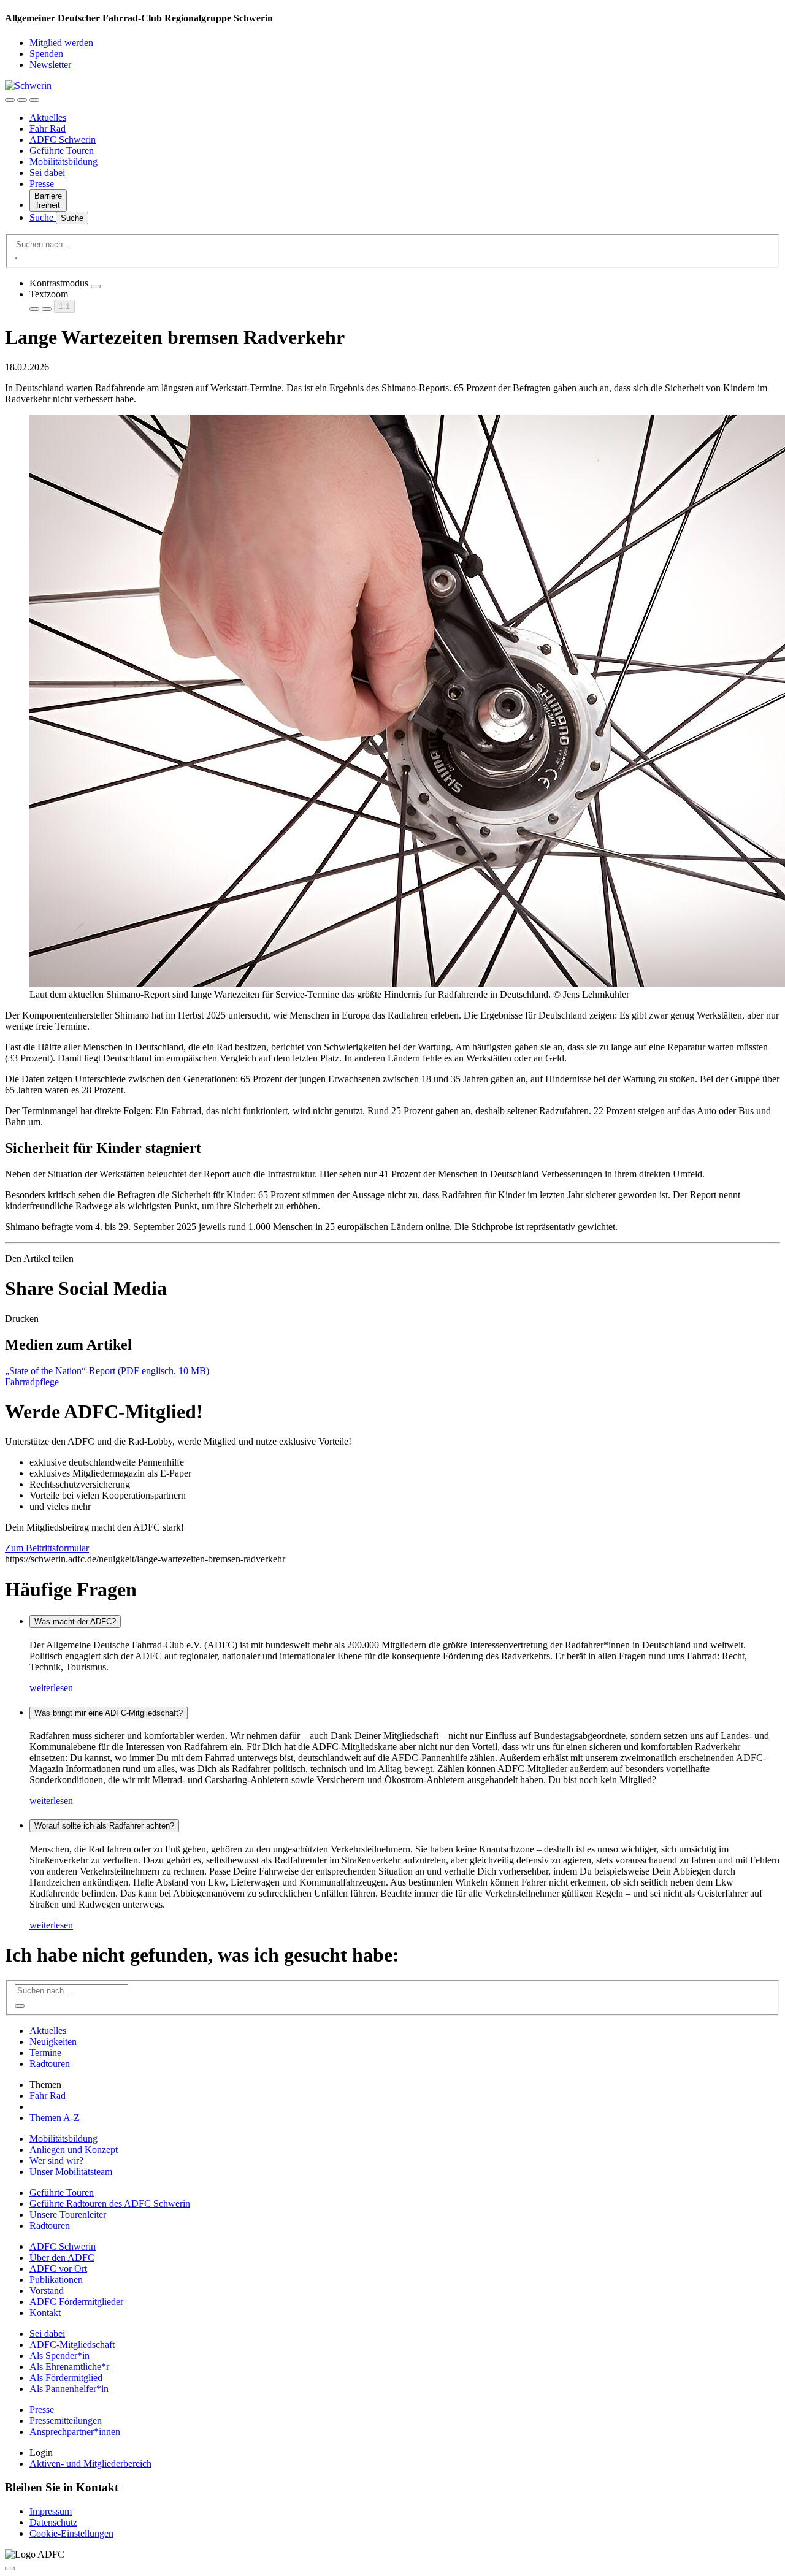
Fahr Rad (48, 128)
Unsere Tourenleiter (68, 2215)
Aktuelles (48, 117)
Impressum (51, 2511)
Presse (42, 184)
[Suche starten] (16, 258)
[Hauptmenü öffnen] (34, 100)
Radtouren (50, 2064)
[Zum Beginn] (10, 2569)
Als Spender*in (59, 2356)
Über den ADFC (62, 2257)
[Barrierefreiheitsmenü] (10, 100)
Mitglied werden (61, 43)
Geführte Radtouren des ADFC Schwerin (110, 2203)
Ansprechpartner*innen (75, 2432)
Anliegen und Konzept (74, 2150)
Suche (43, 217)
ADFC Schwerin (63, 140)
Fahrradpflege (32, 1382)
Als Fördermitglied (66, 2378)
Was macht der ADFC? (75, 1622)
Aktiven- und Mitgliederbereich (90, 2463)
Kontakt (45, 2313)
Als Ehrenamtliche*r (69, 2367)
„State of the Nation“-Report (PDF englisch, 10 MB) (107, 1371)
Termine (45, 2053)
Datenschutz (53, 2522)
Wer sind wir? (56, 2161)
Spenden (46, 54)
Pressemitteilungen (66, 2421)
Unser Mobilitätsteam (71, 2172)
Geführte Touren (62, 151)
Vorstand (47, 2291)
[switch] (96, 286)
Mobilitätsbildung (63, 162)
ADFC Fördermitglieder (76, 2302)
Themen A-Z (55, 2118)
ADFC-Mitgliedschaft (72, 2345)
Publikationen (56, 2280)
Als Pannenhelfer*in (69, 2389)
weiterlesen (51, 1688)
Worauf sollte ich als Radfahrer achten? (104, 1826)
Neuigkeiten (53, 2042)
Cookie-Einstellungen (71, 2533)
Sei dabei (47, 173)
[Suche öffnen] (22, 100)
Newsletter (50, 65)
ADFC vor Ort (58, 2268)
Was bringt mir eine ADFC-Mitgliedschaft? (109, 1713)
